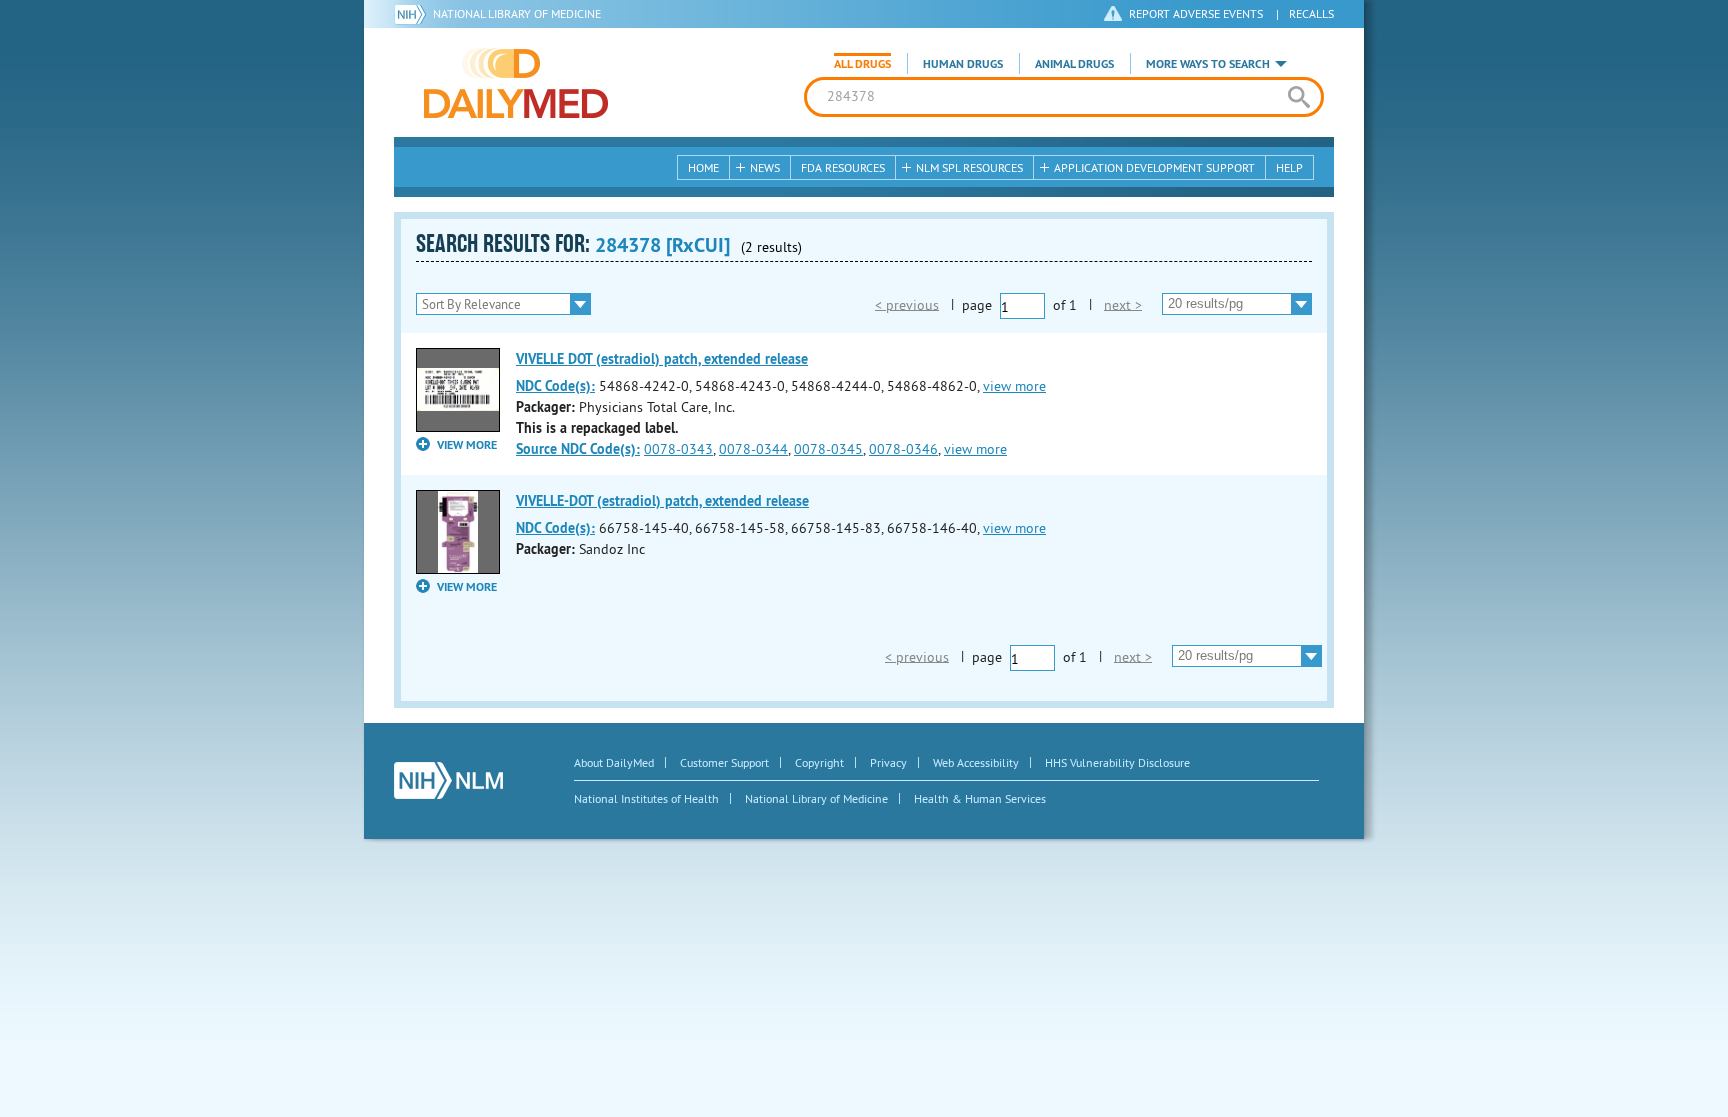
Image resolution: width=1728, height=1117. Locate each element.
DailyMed (516, 83)
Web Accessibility (976, 762)
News (765, 167)
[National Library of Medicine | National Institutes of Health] (448, 780)
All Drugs (862, 64)
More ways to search (1208, 64)
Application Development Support (1154, 167)
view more (1014, 386)
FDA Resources (843, 167)
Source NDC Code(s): (578, 449)
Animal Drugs (1074, 64)
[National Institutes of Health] (413, 14)
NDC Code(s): (555, 386)
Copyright (819, 762)
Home (703, 167)
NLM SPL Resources (969, 167)
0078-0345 (828, 449)
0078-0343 (678, 449)
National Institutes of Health (646, 798)
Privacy (888, 762)
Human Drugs (963, 64)
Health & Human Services (980, 798)
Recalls (1311, 13)
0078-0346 (903, 449)
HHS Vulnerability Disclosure (1117, 762)
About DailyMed (614, 762)
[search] (1298, 97)
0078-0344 (753, 449)
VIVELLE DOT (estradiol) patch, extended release (662, 359)
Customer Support (724, 762)
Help (1289, 167)
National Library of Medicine (517, 13)
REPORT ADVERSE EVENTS (1196, 13)
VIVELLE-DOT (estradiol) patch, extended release (662, 501)
